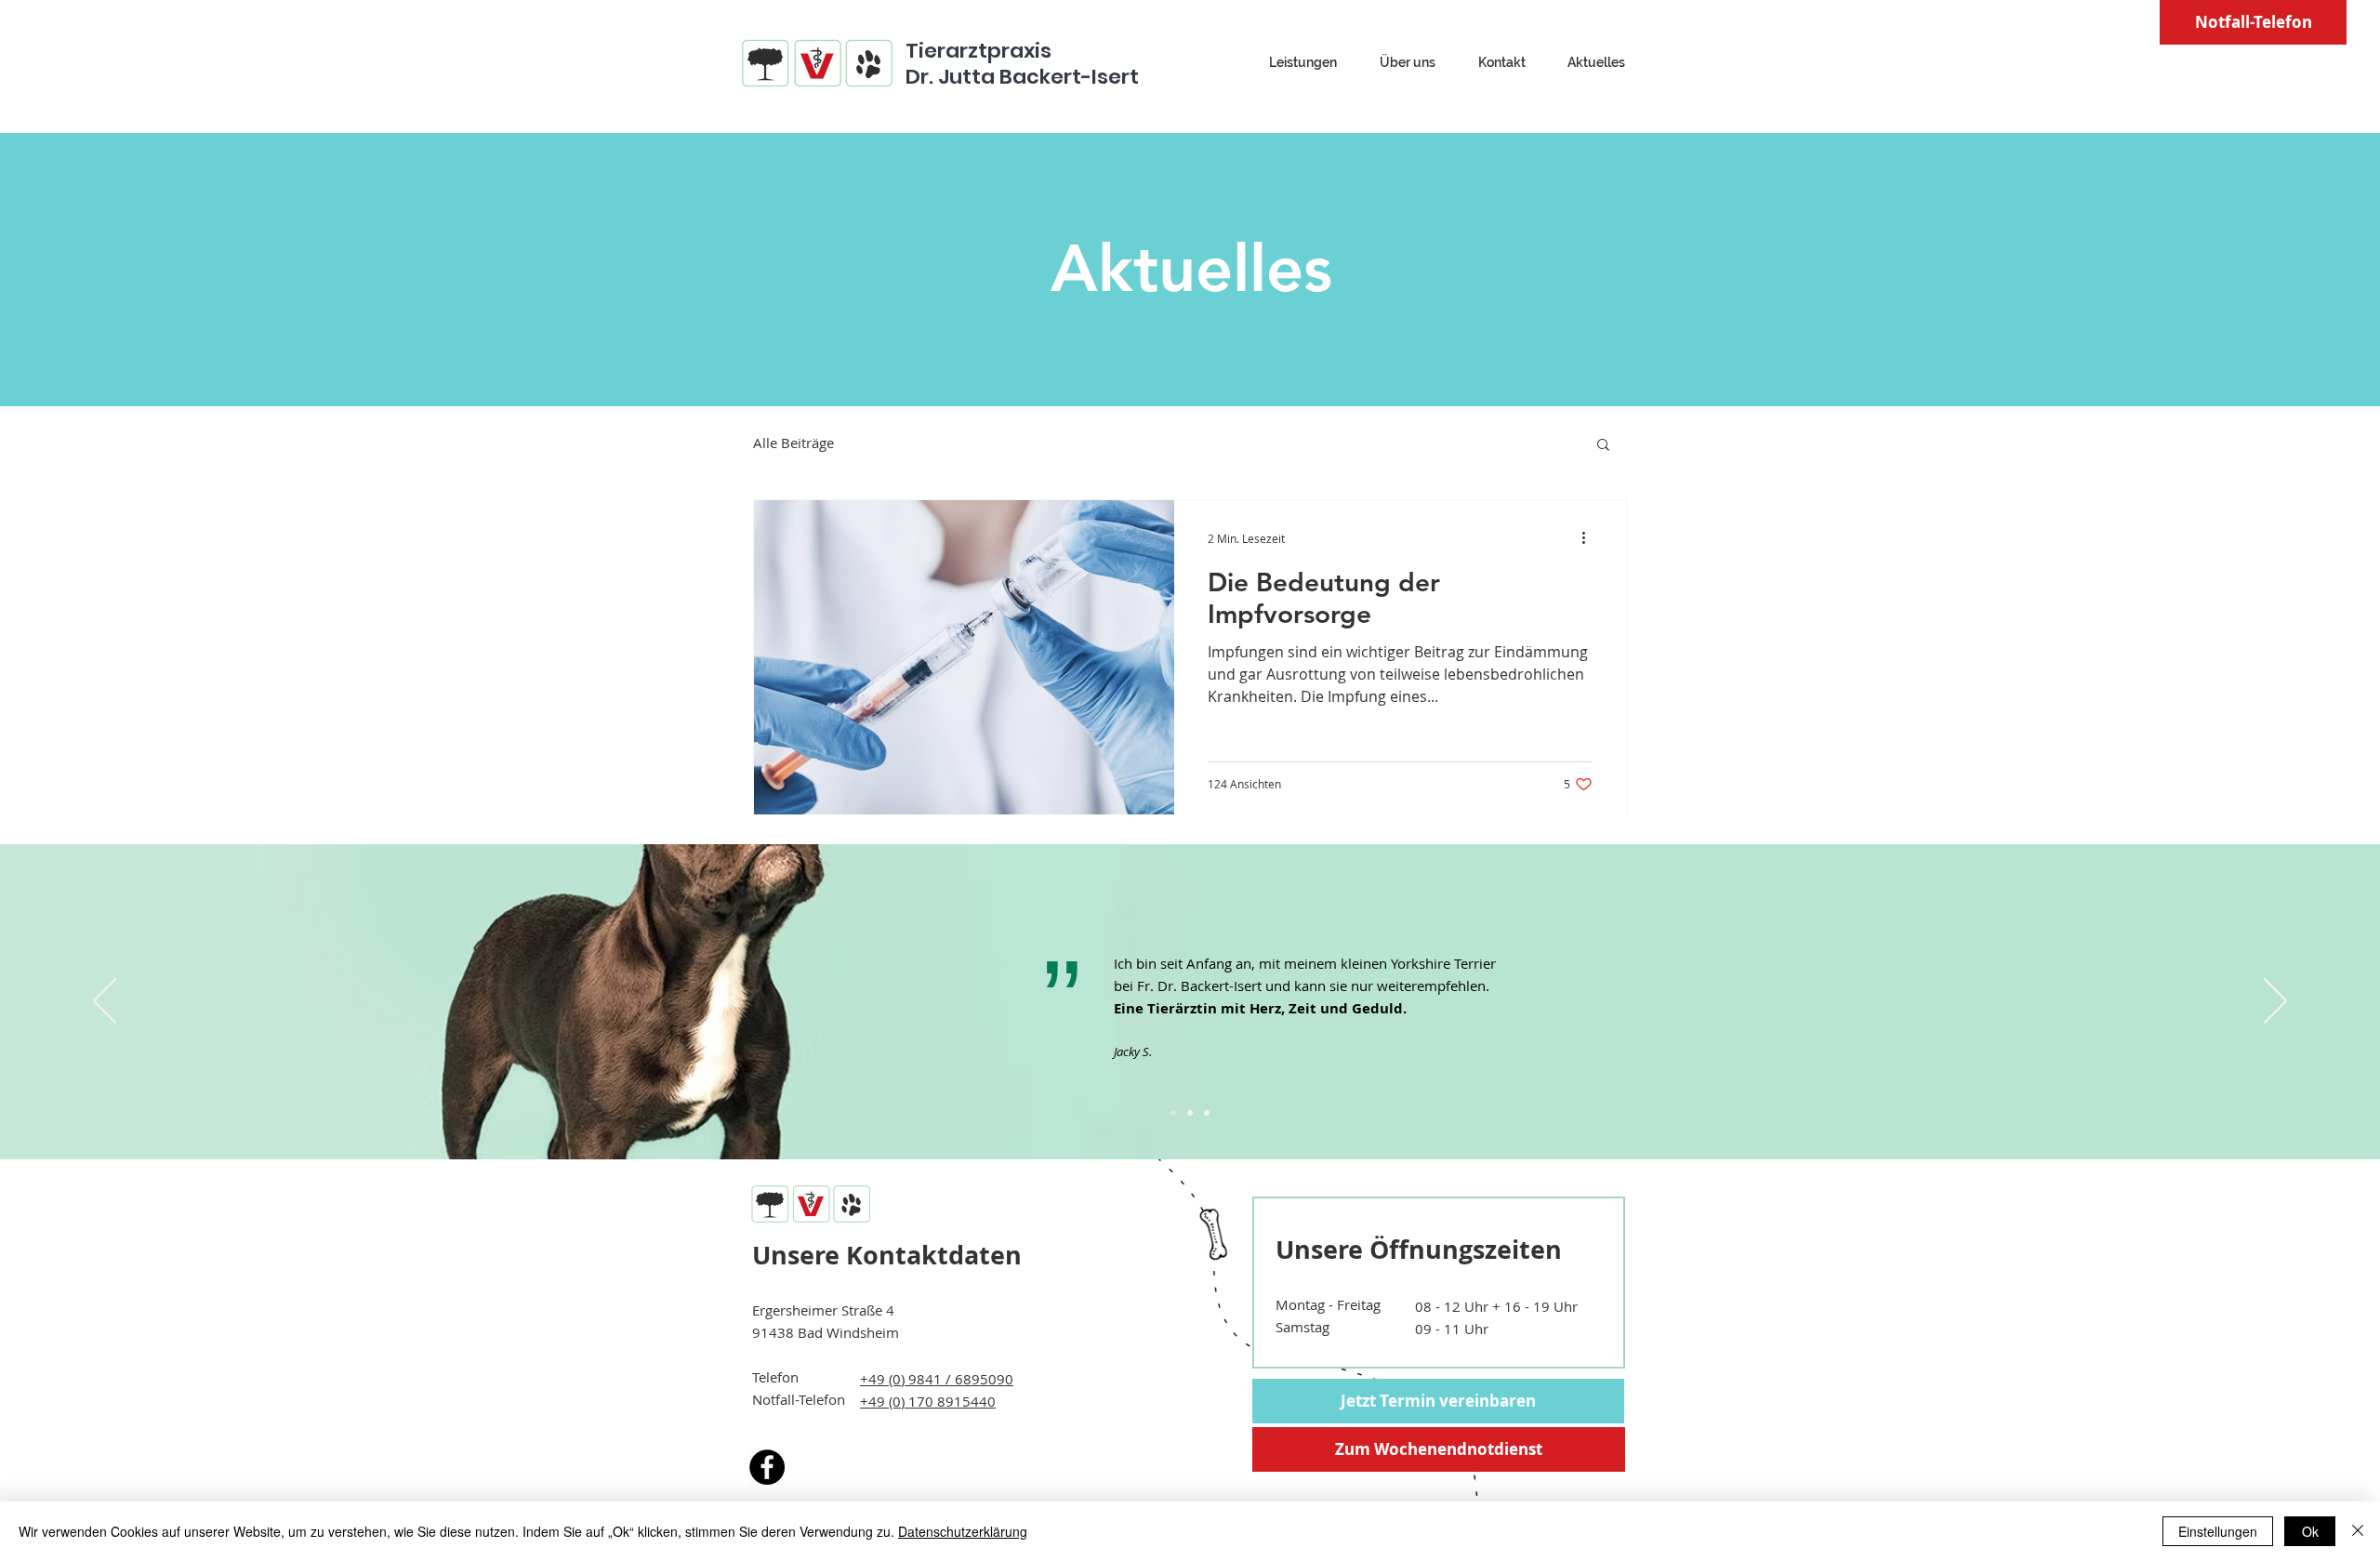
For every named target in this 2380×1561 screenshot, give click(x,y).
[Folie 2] (1190, 1113)
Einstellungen (2218, 1531)
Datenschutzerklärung (963, 1531)
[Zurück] (105, 1002)
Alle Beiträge (793, 443)
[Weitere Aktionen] (1590, 538)
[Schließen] (2358, 1531)
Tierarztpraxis (978, 51)
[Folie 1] (1173, 1113)
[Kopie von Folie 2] (1207, 1113)
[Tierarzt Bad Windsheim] (767, 1467)
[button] (1603, 446)
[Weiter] (2275, 1002)
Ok (2310, 1531)
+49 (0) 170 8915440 (928, 1401)
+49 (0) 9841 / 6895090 (937, 1379)
